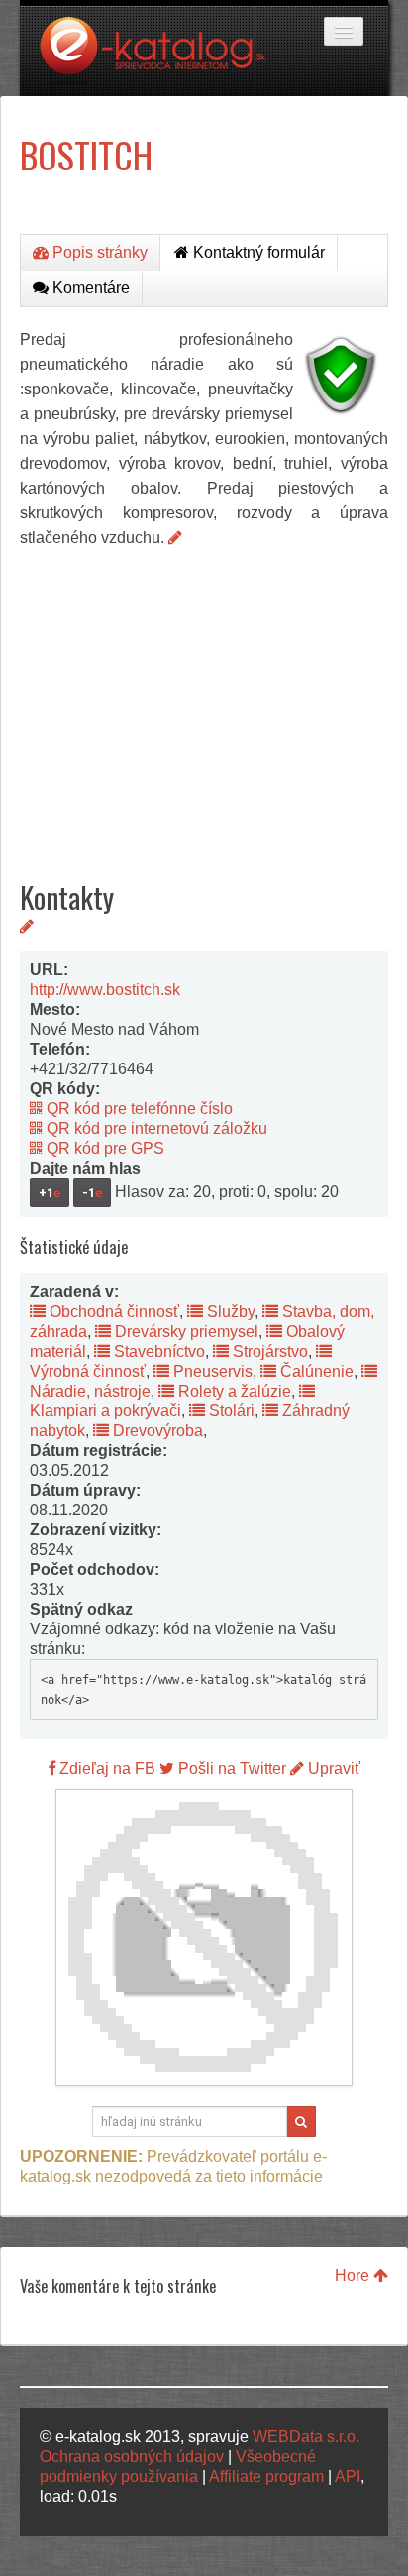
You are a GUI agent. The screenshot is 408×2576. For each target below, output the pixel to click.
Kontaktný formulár (257, 252)
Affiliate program (266, 2476)
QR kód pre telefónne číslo (138, 1109)
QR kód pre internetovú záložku (155, 1128)
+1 (50, 1193)
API (348, 2476)
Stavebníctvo (157, 1351)
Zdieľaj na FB (105, 1769)
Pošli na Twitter (230, 1769)
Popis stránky (98, 252)
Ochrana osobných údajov (132, 2457)
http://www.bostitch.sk (105, 990)
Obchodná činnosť (112, 1312)
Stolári (230, 1411)
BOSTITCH (86, 154)
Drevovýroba (156, 1431)
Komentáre (89, 288)
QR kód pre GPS (103, 1148)
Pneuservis (211, 1371)
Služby (229, 1312)
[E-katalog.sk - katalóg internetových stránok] (162, 56)
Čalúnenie (315, 1371)
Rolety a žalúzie (233, 1391)
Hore (354, 2275)
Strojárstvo (268, 1351)
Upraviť (332, 1769)
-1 (92, 1193)
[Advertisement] (204, 699)
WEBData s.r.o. (306, 2437)
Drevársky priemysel (185, 1332)
